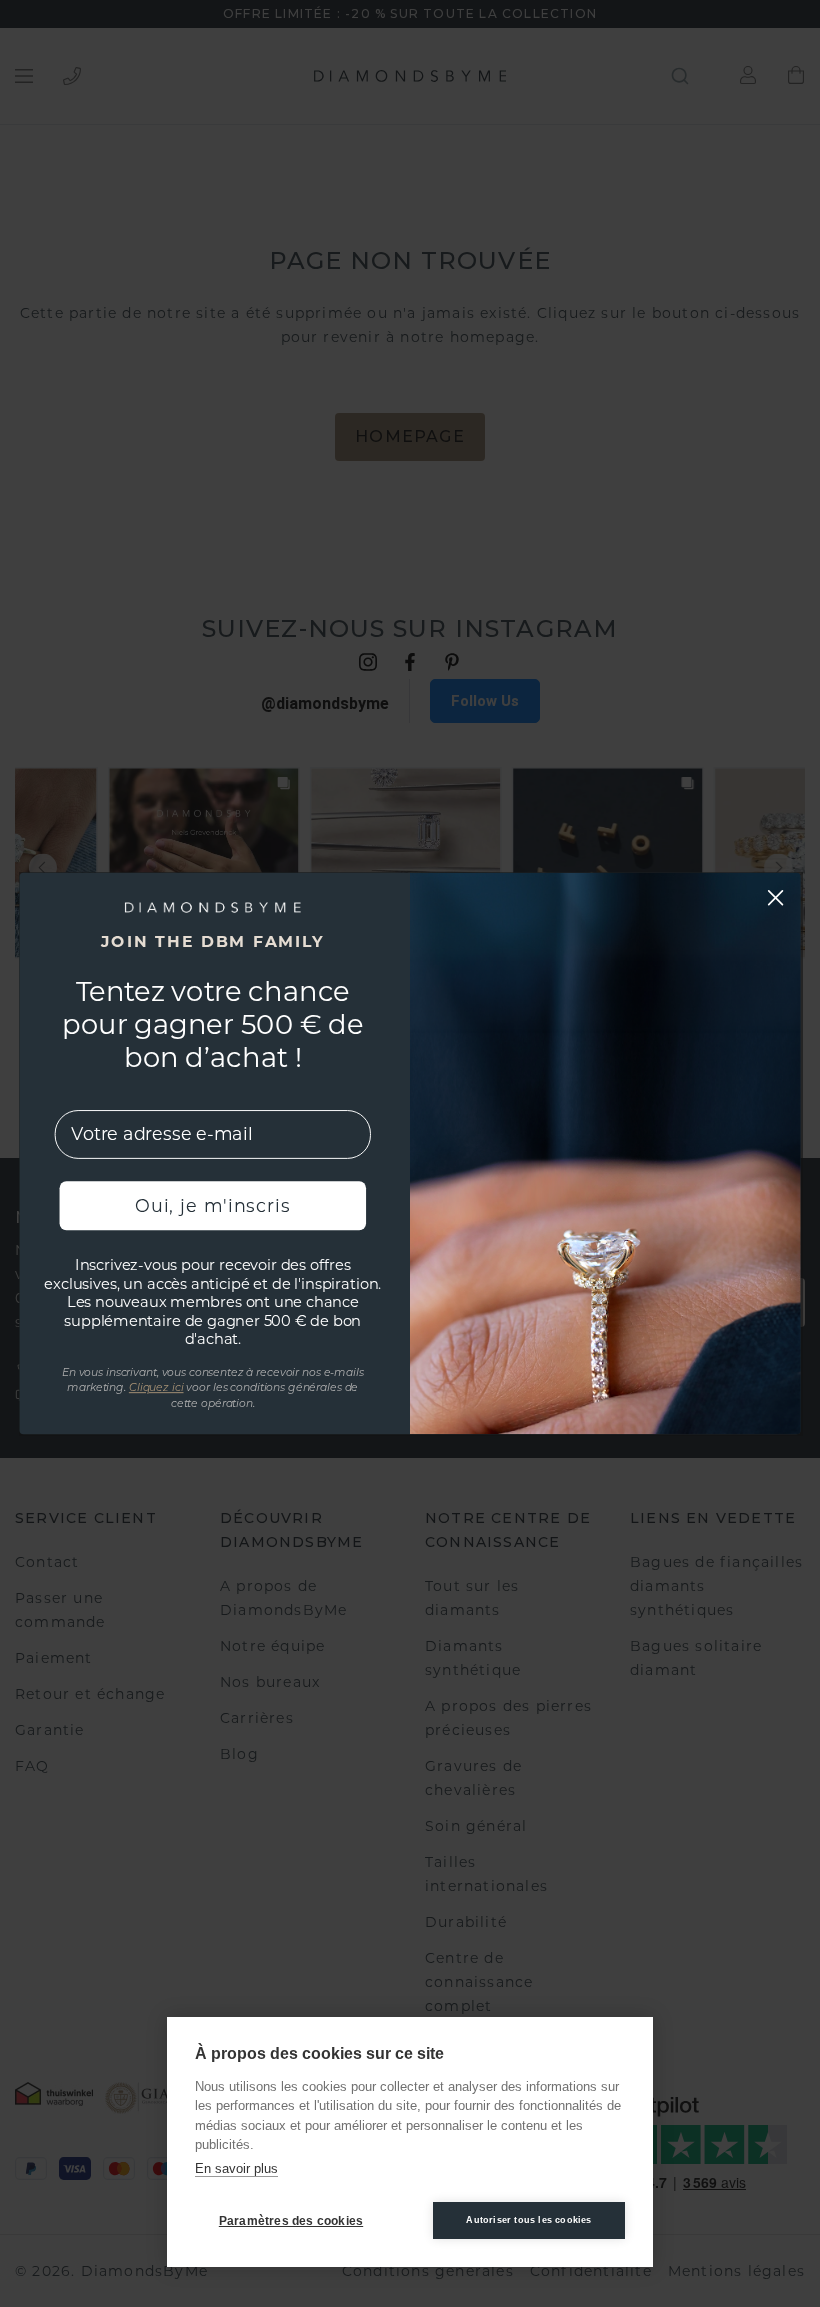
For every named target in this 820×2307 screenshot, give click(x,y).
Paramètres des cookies (291, 2221)
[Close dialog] (776, 897)
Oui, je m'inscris (212, 1205)
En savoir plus (236, 2168)
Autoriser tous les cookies (528, 2220)
